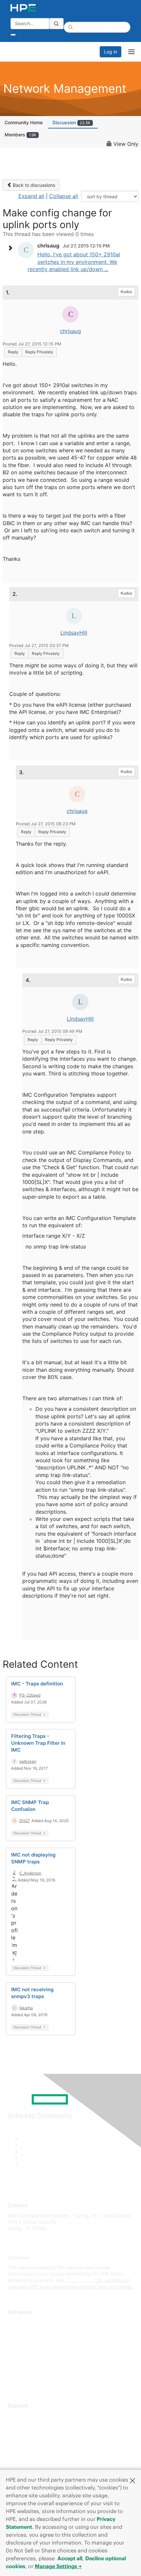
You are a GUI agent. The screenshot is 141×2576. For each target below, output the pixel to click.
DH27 (25, 1821)
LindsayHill (74, 633)
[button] (132, 2480)
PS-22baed (30, 1695)
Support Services (26, 2416)
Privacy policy (23, 2361)
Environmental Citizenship (35, 2351)
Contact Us (20, 2341)
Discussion (71, 122)
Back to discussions (33, 185)
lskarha (26, 2008)
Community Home (24, 122)
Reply (13, 352)
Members (20, 135)
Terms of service (25, 2370)
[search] (56, 24)
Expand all (31, 196)
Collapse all (64, 196)
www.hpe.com (81, 2280)
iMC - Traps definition (37, 1684)
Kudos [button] (126, 292)
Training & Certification (32, 2435)
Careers (16, 2332)
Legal (13, 2380)
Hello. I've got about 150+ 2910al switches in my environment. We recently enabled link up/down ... (74, 262)
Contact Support (25, 2425)
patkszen (28, 1761)
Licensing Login (24, 2454)
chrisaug (70, 331)
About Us (17, 2322)
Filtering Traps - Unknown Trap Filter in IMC (38, 1743)
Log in (111, 52)
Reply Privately (39, 352)
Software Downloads (30, 2445)
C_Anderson (30, 1873)
